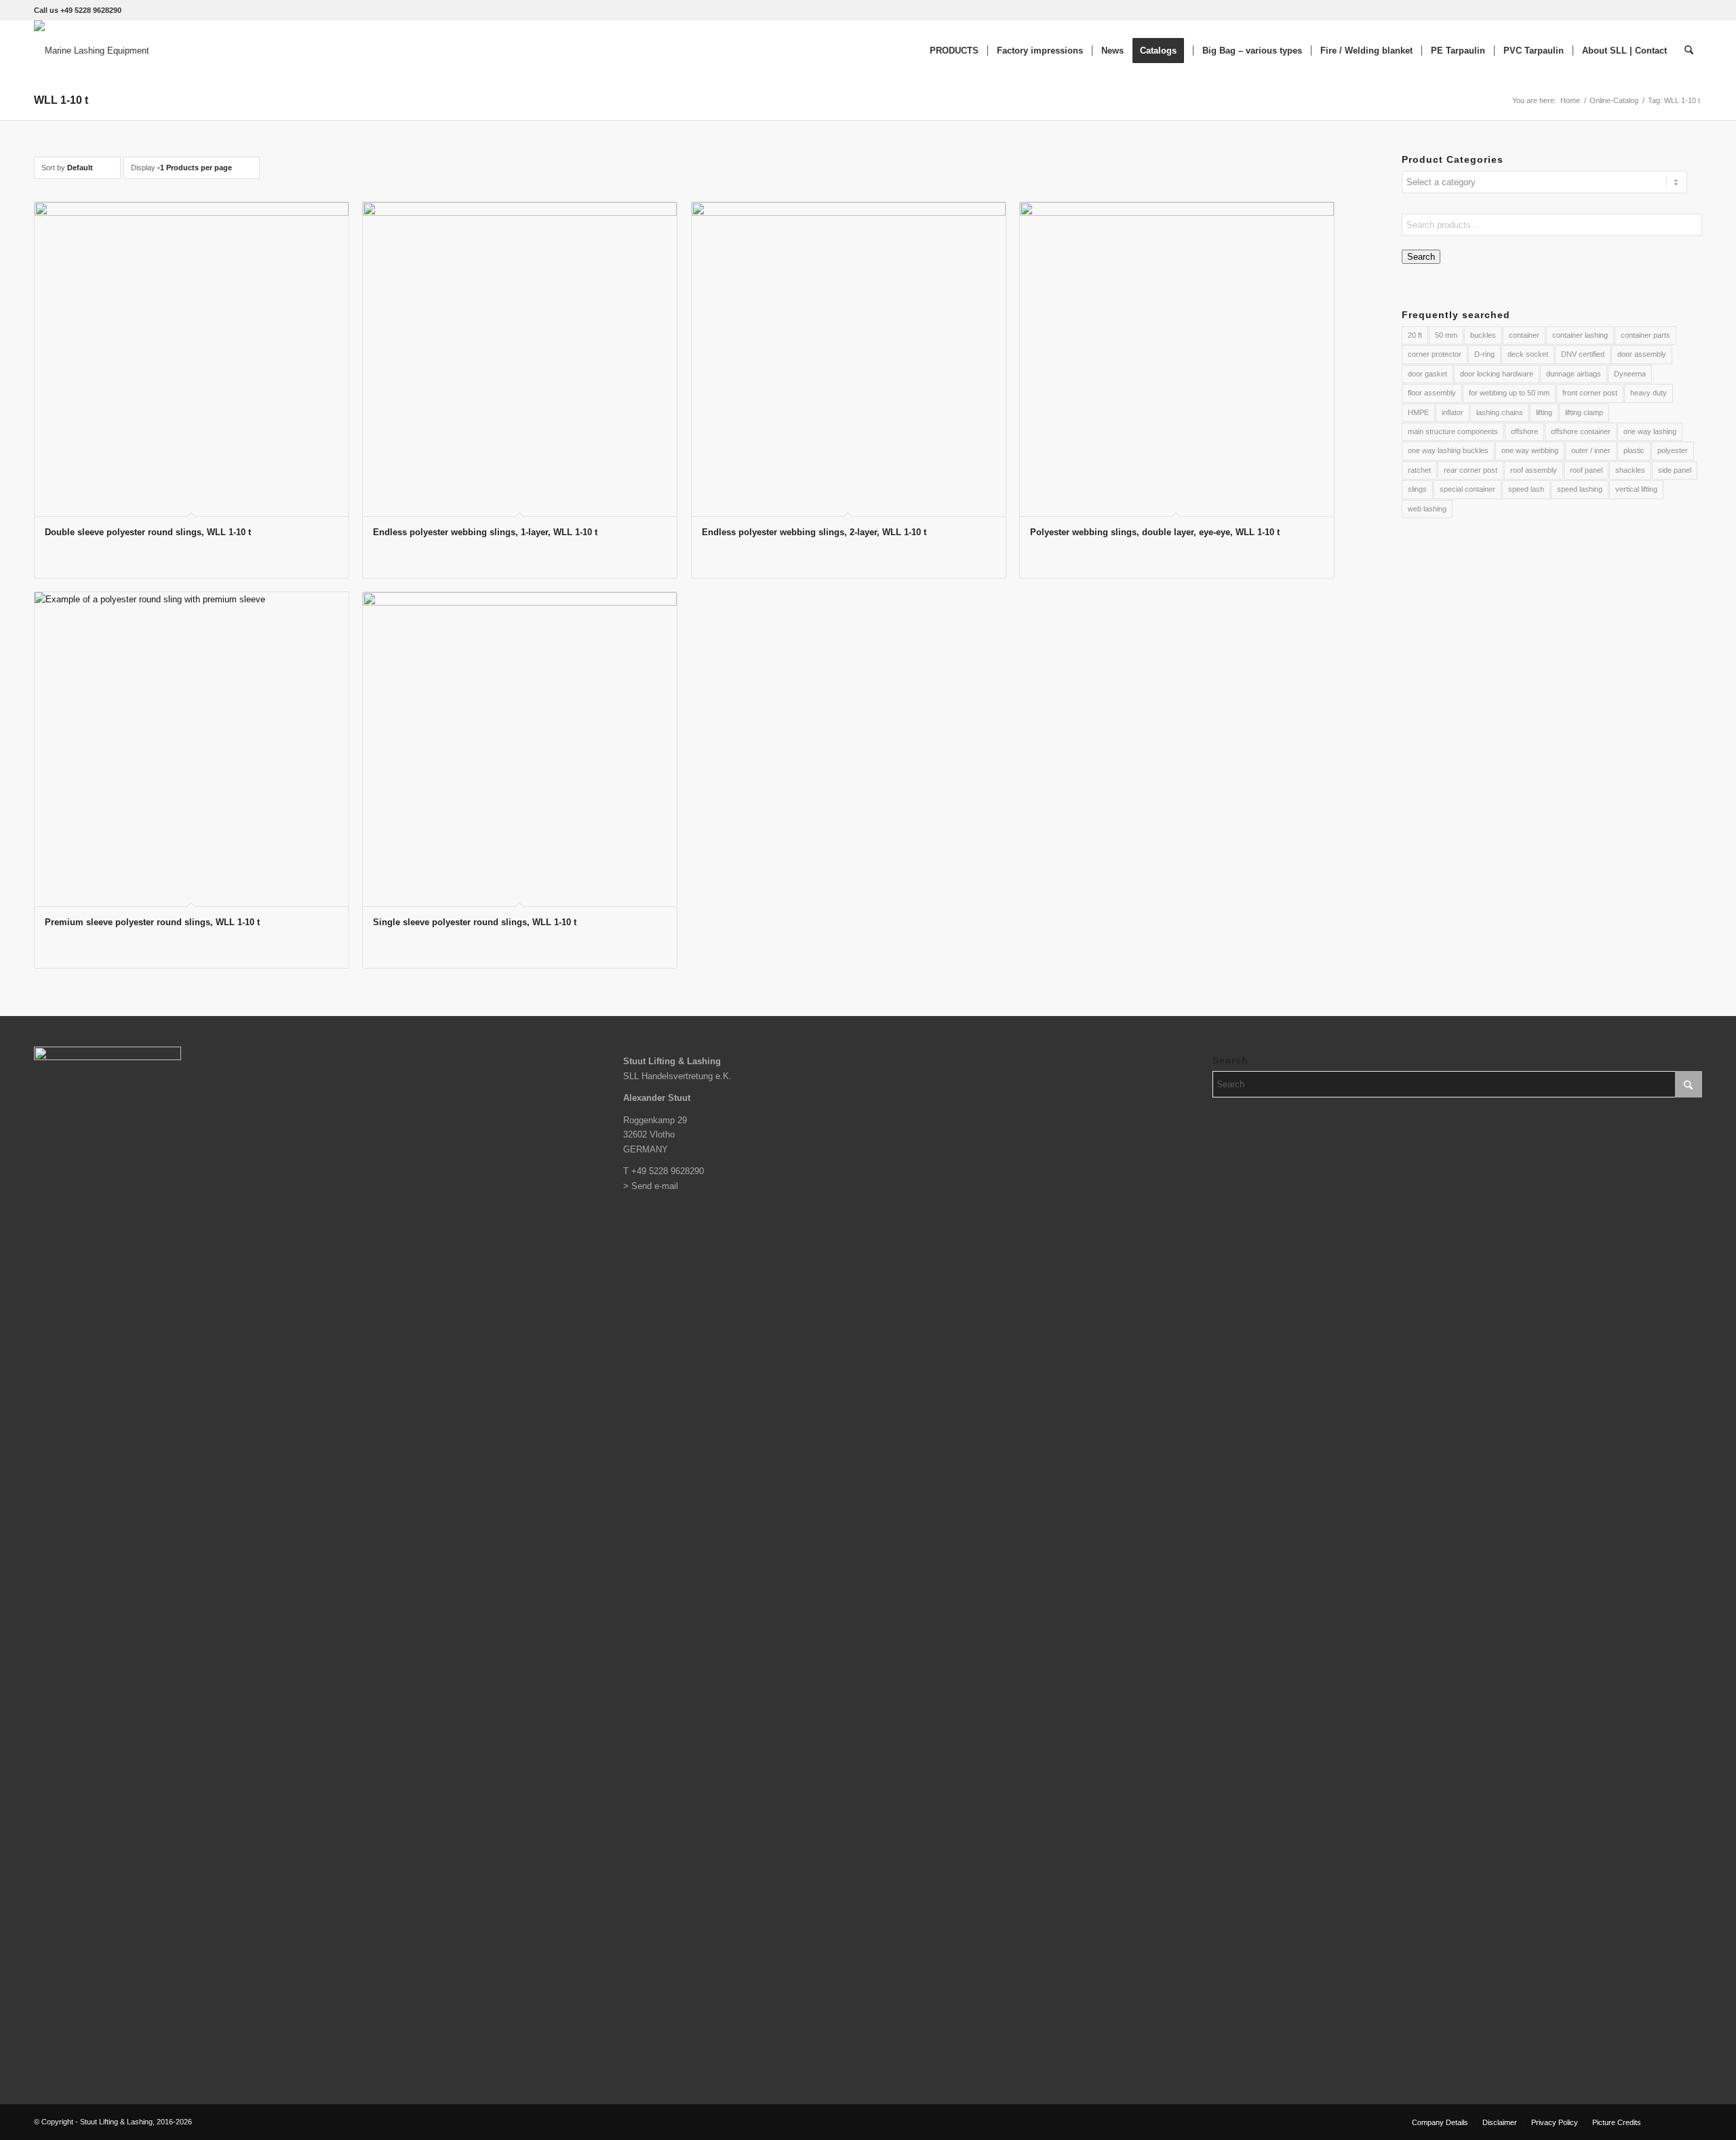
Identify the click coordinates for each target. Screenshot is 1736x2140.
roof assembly (1534, 470)
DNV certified (1583, 354)
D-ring (1484, 354)
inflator (1453, 412)
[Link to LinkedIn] (1672, 2122)
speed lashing (1580, 489)
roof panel (1586, 470)
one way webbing (1530, 450)
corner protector (1435, 354)
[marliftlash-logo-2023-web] (92, 51)
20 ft (1415, 335)
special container (1467, 489)
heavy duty (1649, 393)
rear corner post (1471, 470)
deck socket (1528, 354)
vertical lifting (1636, 489)
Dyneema (1630, 374)
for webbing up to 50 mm (1509, 393)
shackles (1630, 470)
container (1524, 335)
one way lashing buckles (1448, 450)
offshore (1524, 431)
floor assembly (1432, 393)
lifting (1544, 412)
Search (1421, 257)
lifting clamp (1584, 412)
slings (1417, 489)
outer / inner (1591, 450)
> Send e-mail (651, 1186)
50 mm (1446, 335)
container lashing (1580, 335)
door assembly (1642, 354)
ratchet (1419, 470)
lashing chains (1500, 412)
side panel (1675, 470)
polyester (1673, 450)
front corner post (1590, 393)
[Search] (1689, 51)
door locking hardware (1497, 374)
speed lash (1526, 489)
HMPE (1418, 412)
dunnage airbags (1574, 374)
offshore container (1581, 431)
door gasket (1427, 374)
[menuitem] (954, 51)
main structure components (1453, 431)
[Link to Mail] (1692, 2122)
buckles (1483, 335)
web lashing (1427, 509)
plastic (1634, 450)
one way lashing (1650, 431)
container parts (1645, 335)
